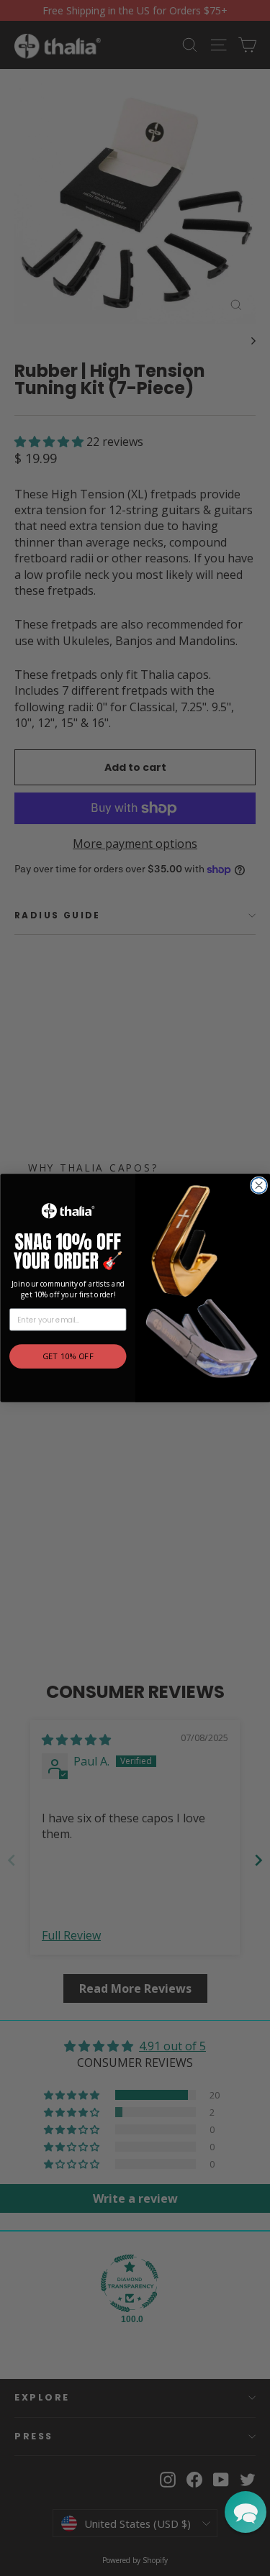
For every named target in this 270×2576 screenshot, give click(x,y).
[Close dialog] (258, 1185)
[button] (246, 2512)
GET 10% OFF (67, 1357)
